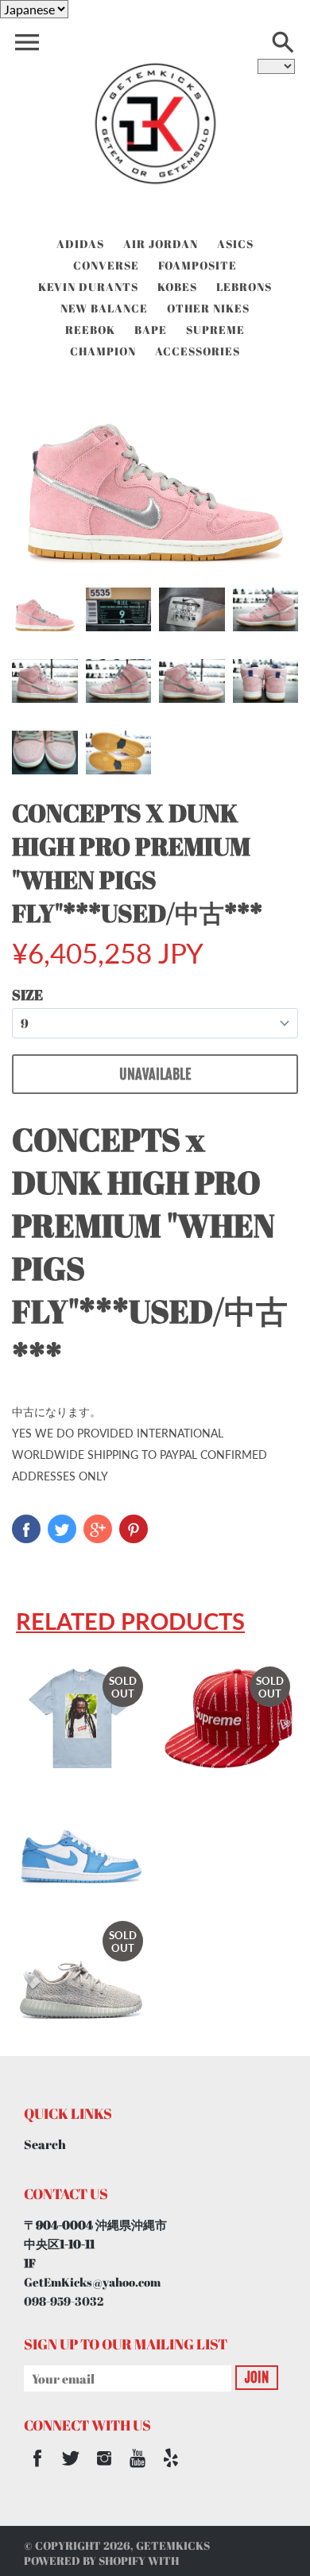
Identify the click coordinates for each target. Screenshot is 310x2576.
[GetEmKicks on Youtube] (138, 2469)
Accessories (198, 351)
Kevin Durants (88, 287)
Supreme (215, 330)
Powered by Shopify (85, 2560)
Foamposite (198, 265)
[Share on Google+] (98, 1529)
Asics (235, 244)
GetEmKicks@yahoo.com (92, 2282)
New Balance (104, 308)
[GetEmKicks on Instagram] (104, 2469)
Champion (103, 351)
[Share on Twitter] (62, 1529)
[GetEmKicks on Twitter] (71, 2469)
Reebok (90, 330)
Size (27, 995)
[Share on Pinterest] (134, 1529)
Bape (151, 330)
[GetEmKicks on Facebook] (37, 2469)
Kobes (177, 287)
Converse (106, 265)
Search (45, 2144)
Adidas (80, 244)
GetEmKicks (173, 2545)
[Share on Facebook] (26, 1529)
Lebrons (244, 287)
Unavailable (155, 1074)
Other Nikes (208, 308)
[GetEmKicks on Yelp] (171, 2469)
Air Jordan (161, 244)
